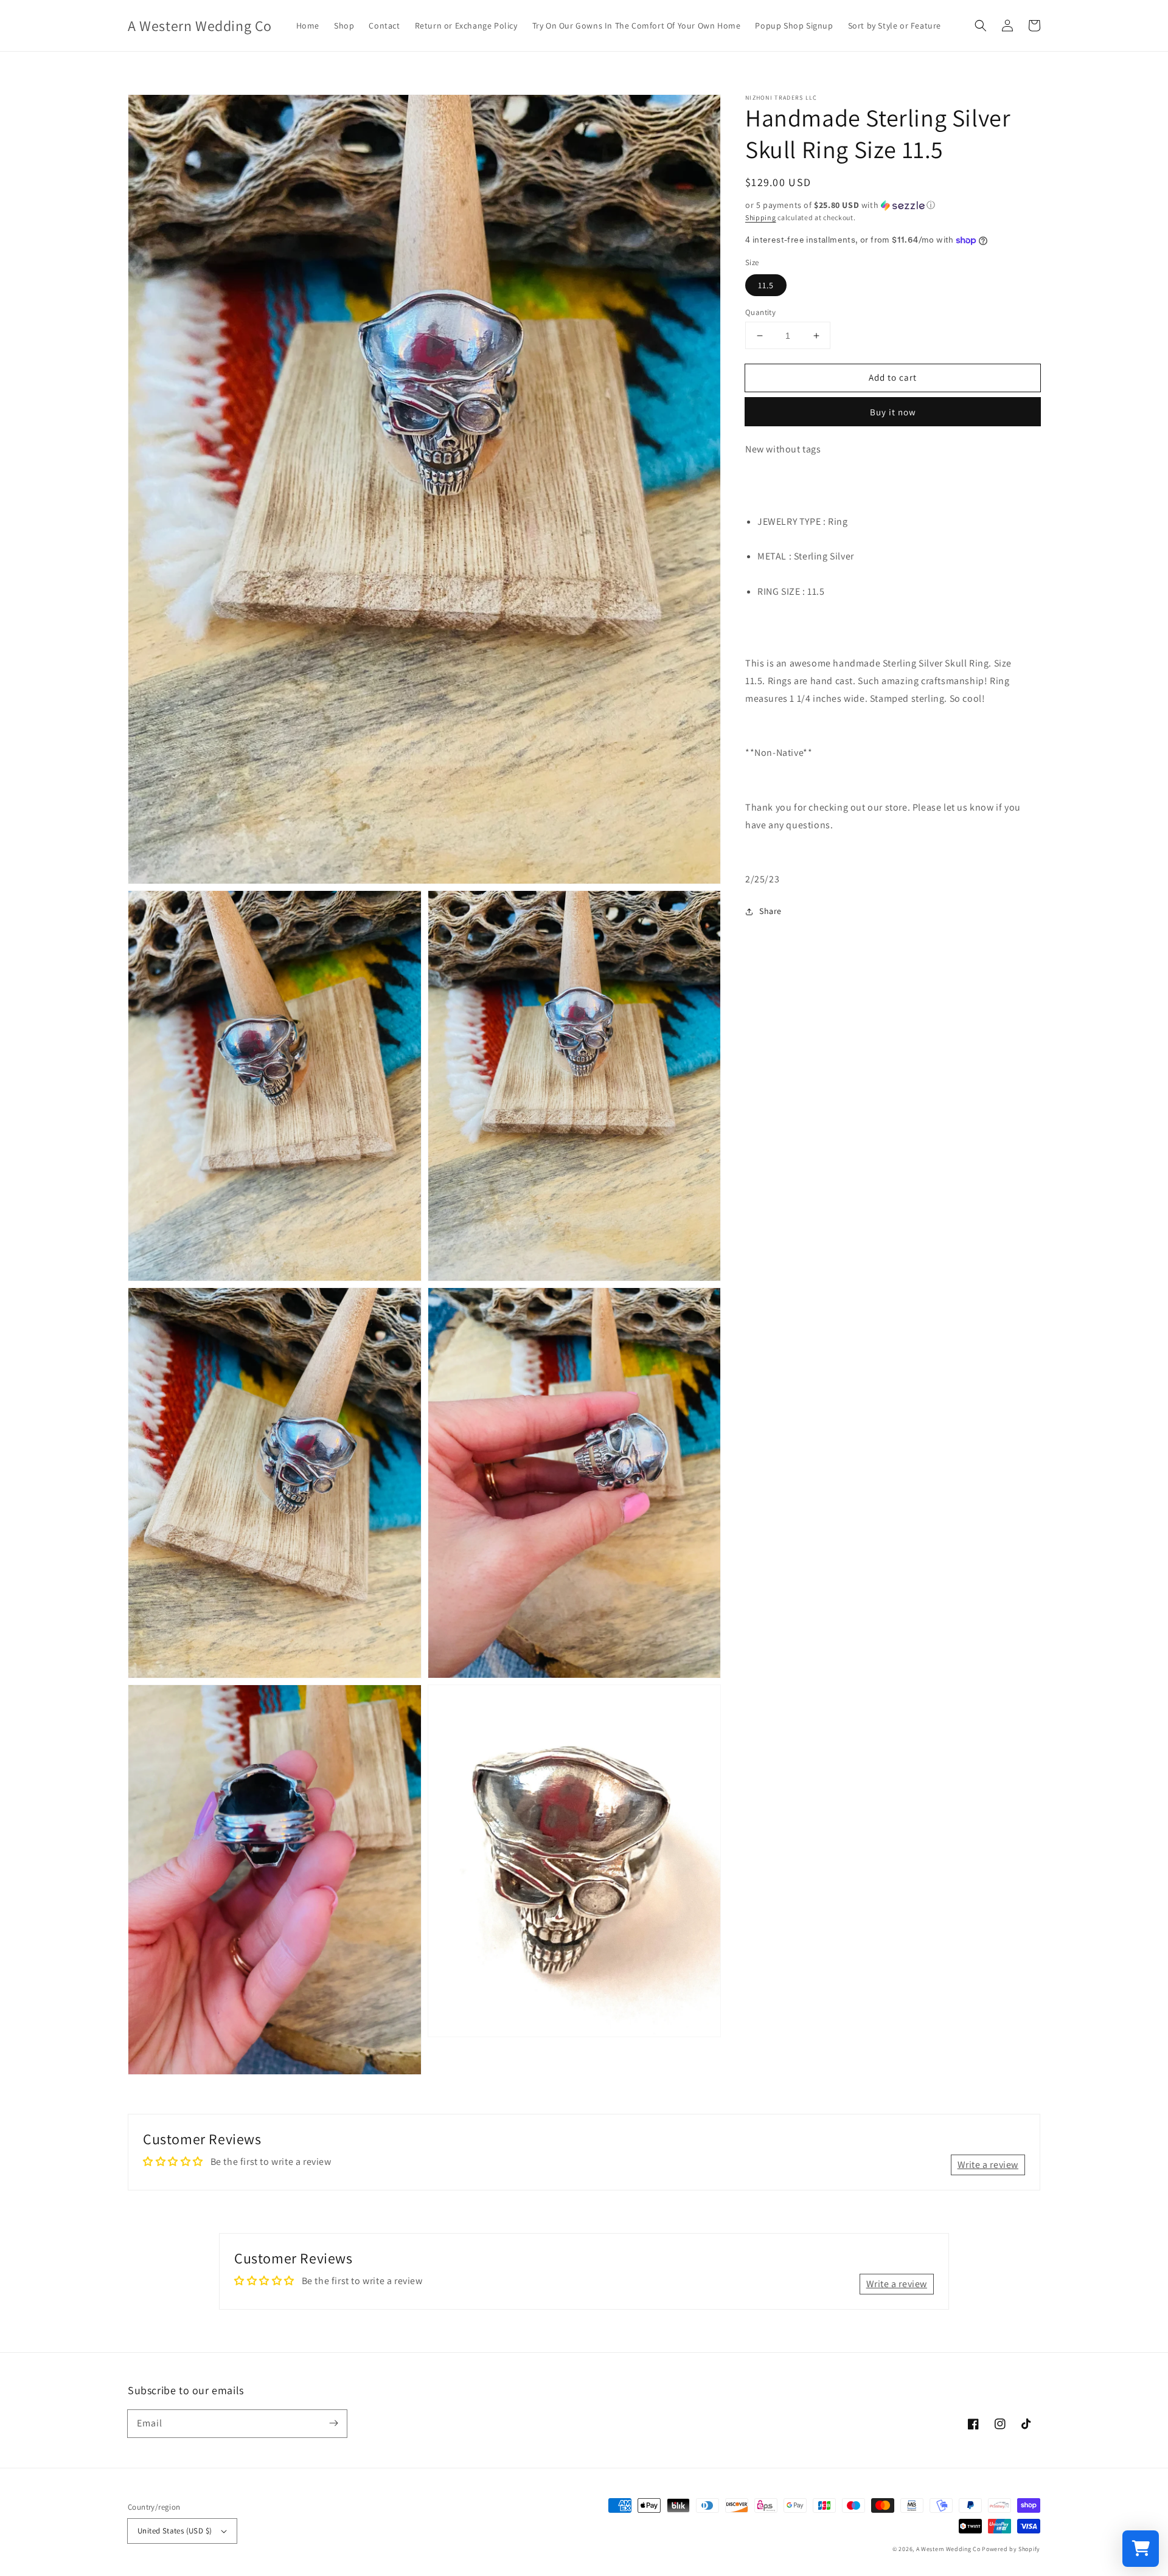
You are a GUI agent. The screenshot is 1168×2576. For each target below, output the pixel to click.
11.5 (766, 285)
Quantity (760, 312)
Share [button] (770, 911)
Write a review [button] (988, 2165)
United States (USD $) (175, 2531)
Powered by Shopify (1011, 2549)
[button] (981, 26)
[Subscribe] (333, 2423)
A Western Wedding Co (948, 2549)
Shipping (761, 217)
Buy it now (893, 413)
